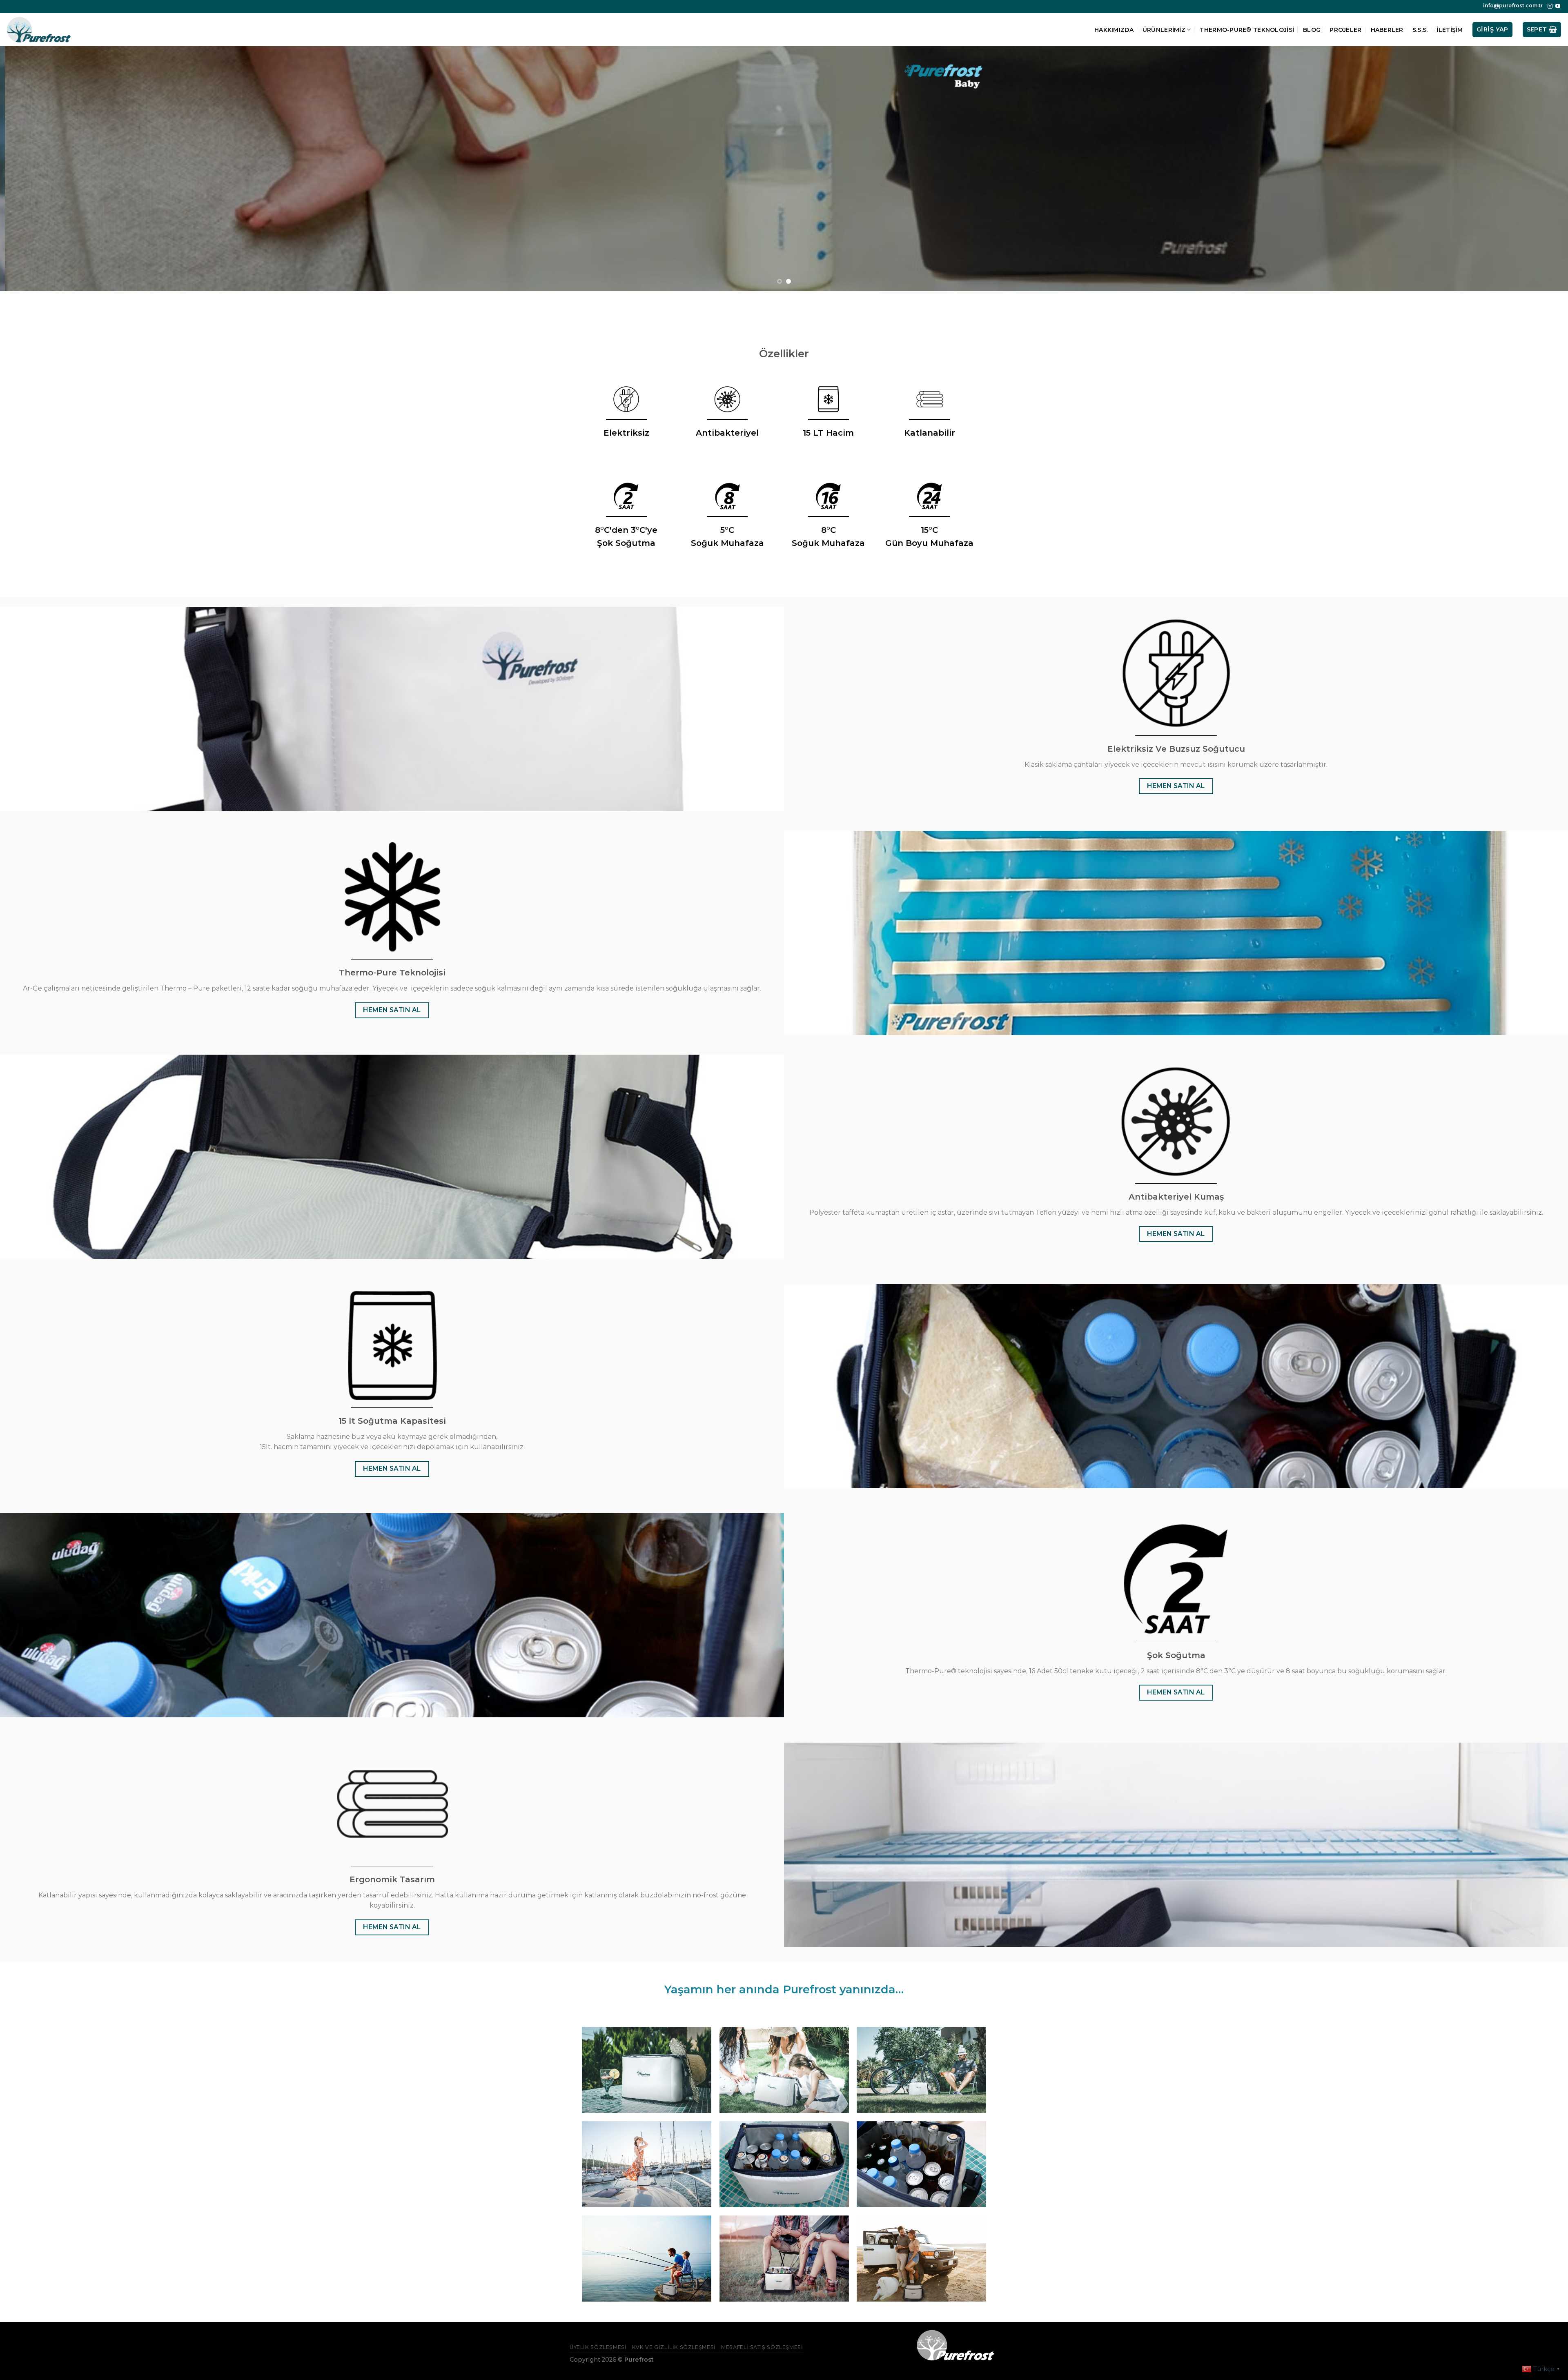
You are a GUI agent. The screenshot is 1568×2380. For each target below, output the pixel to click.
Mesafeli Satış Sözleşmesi (762, 2347)
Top (1549, 2361)
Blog (1312, 30)
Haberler (1387, 30)
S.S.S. (1420, 30)
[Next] (1526, 169)
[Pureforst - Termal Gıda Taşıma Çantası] (39, 29)
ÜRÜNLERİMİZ (1164, 30)
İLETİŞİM (1450, 30)
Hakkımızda (1114, 30)
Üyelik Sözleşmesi (598, 2347)
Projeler (1345, 30)
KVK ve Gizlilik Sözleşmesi (674, 2347)
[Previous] (42, 169)
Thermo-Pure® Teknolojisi (1247, 30)
